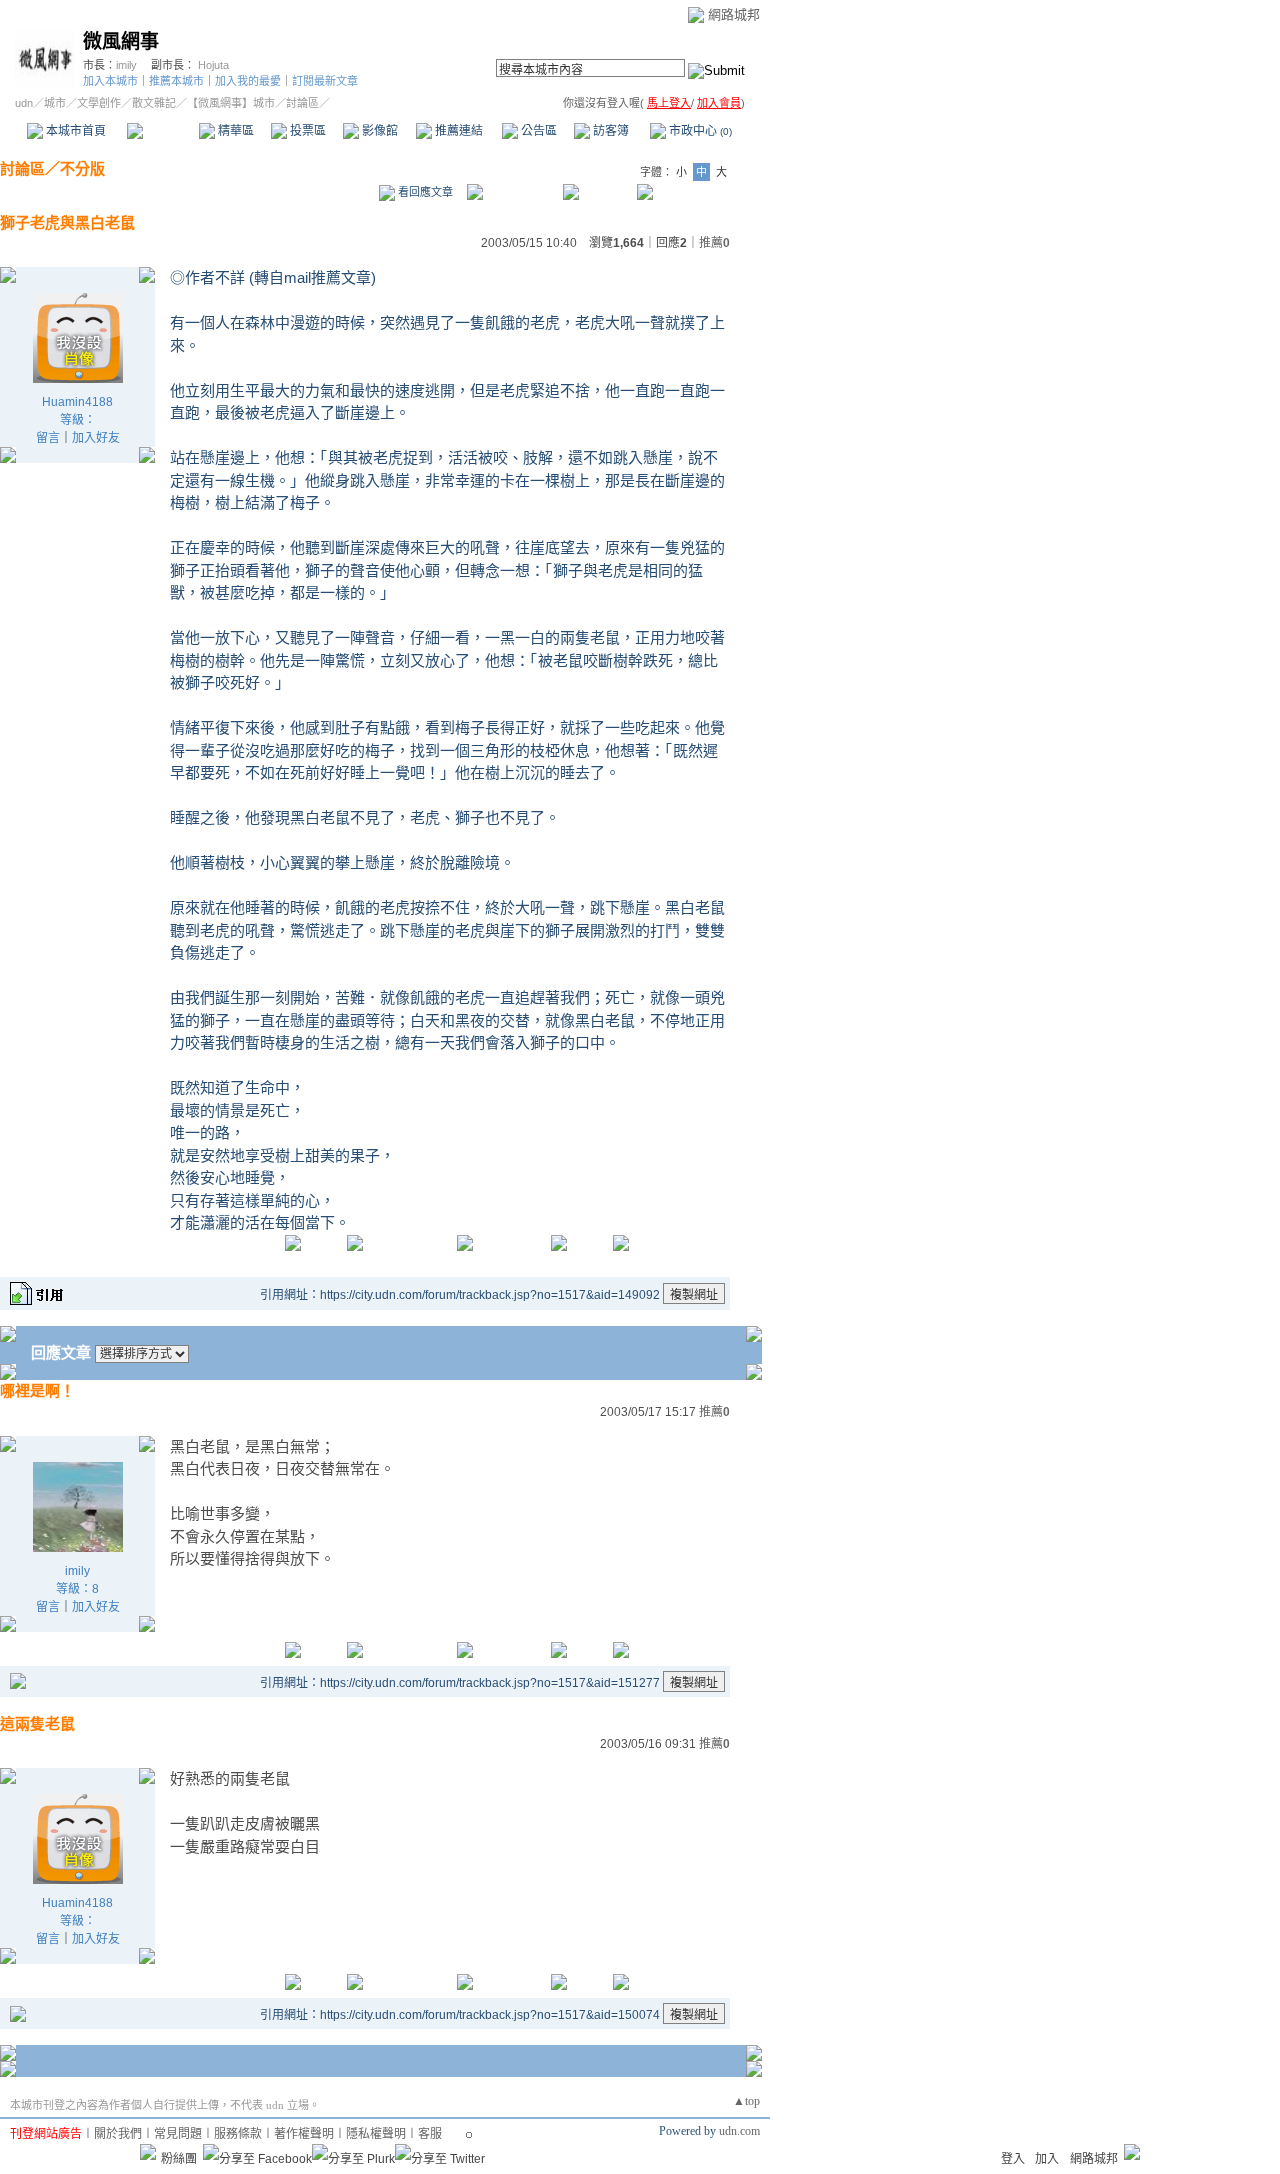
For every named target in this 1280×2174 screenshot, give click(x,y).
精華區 (234, 131)
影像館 (378, 131)
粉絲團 (179, 2159)
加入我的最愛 (248, 81)
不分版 (82, 168)
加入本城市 (110, 81)
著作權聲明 (304, 2134)
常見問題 (178, 2134)
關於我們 (118, 2134)
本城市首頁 (74, 131)
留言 (48, 438)
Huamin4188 (77, 402)
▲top (746, 2101)
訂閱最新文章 (325, 81)
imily (126, 65)
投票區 (306, 131)
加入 (1047, 2159)
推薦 (714, 243)
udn (24, 103)
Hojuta (213, 65)
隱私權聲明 (376, 2134)
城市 (55, 103)
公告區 (537, 131)
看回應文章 (424, 192)
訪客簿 (609, 131)
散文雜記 (154, 103)
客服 (430, 2134)
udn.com (739, 2131)
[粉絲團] (148, 2152)
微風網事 (121, 41)
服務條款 (238, 2134)
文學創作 (99, 103)
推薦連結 (457, 131)
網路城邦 (734, 14)
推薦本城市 (176, 81)
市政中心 (699, 131)
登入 (1013, 2159)
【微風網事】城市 (231, 103)
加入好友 (96, 438)
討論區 (162, 131)
